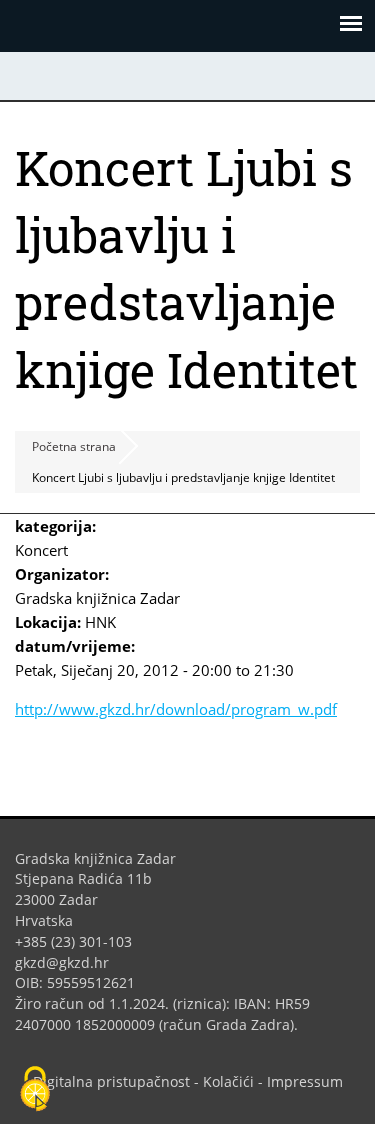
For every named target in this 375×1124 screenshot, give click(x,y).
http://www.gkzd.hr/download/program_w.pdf (183, 709)
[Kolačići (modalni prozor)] (35, 1090)
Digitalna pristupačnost (111, 1081)
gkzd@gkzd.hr (69, 962)
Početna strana (74, 446)
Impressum (305, 1081)
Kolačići (228, 1081)
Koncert (41, 550)
